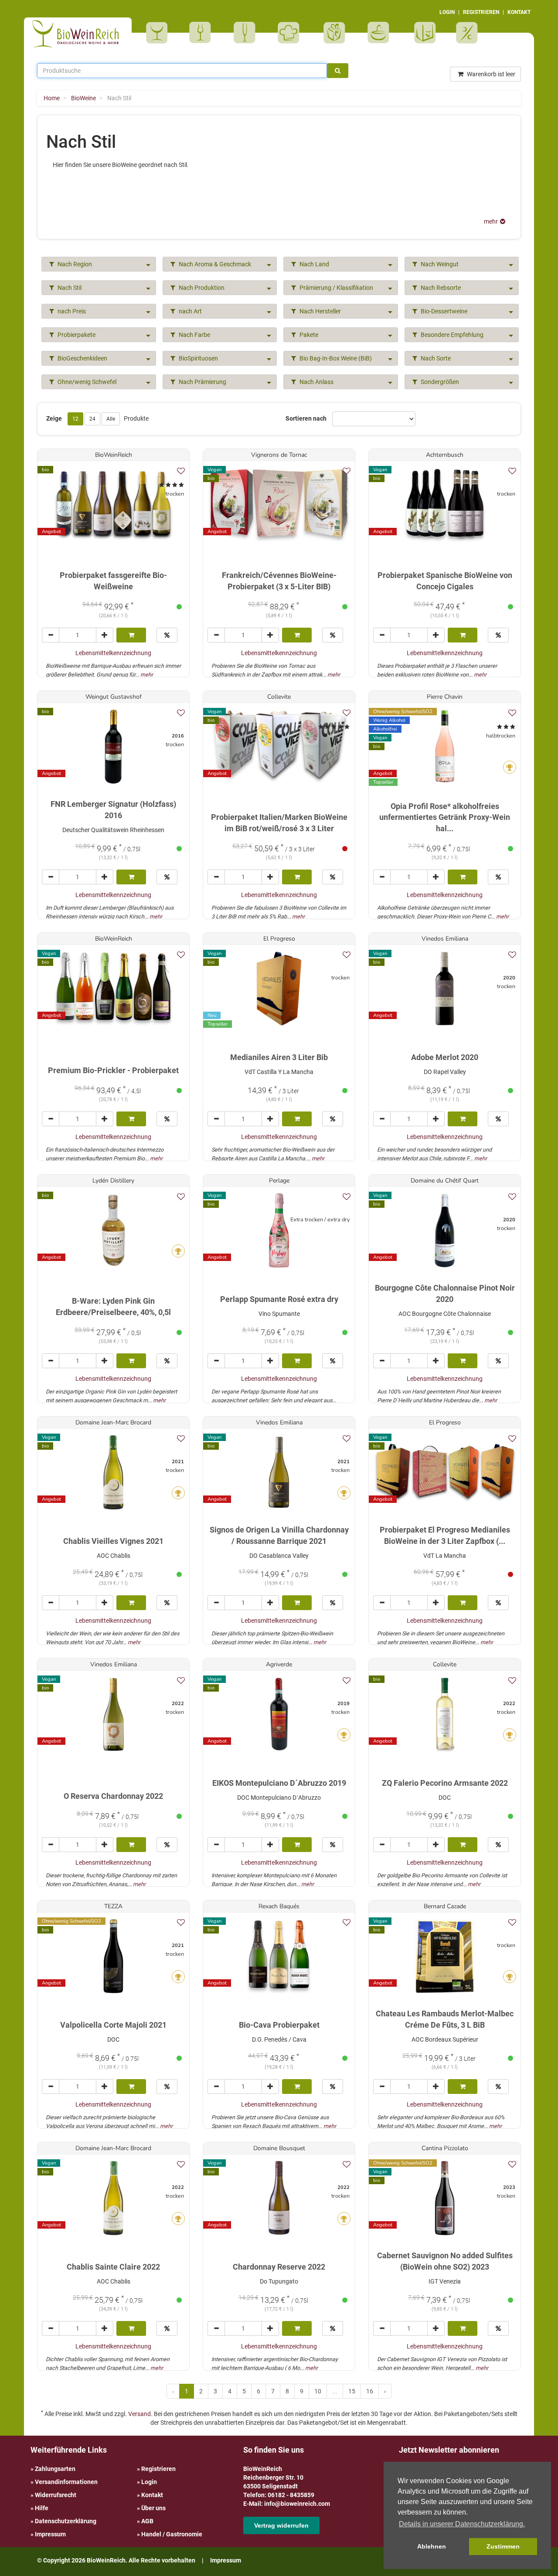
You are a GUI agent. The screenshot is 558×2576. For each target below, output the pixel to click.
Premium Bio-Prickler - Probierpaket (113, 1070)
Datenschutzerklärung (66, 2521)
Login (149, 2482)
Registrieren (158, 2469)
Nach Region (74, 264)
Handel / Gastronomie (172, 2534)
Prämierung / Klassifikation (336, 288)
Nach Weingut (439, 264)
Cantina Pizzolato (445, 2148)
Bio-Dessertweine (443, 311)
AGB (147, 2521)
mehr (147, 675)
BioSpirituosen (202, 33)
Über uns (153, 2508)
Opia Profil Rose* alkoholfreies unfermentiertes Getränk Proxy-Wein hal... (445, 817)
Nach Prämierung (202, 382)
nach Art (190, 311)
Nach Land (314, 264)
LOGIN (447, 12)
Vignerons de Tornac (279, 455)
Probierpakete (381, 33)
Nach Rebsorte (440, 288)
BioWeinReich (114, 455)
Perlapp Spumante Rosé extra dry (279, 1299)
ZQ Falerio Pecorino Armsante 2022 (445, 1783)
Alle (111, 419)
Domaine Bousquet (279, 2148)
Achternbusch (445, 455)
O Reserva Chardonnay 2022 (113, 1796)
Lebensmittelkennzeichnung (113, 653)
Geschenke (335, 33)
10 (318, 2391)
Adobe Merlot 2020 (445, 1057)
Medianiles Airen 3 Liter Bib (279, 1057)
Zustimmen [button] (503, 2546)
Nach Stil (69, 288)
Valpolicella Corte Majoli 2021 (113, 2025)
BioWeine (158, 33)
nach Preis (71, 311)
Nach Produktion (201, 288)
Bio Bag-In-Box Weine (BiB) (335, 358)
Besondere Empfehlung (451, 335)
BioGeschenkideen (82, 358)
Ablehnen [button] (432, 2546)
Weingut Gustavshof (114, 697)
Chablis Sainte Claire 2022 (113, 2267)
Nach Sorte (435, 358)
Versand (139, 2414)
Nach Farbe (194, 335)
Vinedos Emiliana (445, 939)
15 (352, 2391)
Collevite (279, 697)
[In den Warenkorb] (131, 635)
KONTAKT (519, 12)
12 (75, 419)
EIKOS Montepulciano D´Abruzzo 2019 (279, 1783)
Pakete (308, 335)
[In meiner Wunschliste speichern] (181, 471)
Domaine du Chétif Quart (445, 1181)
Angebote (468, 33)
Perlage (279, 1181)
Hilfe (42, 2508)
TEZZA (113, 1906)
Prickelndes (247, 33)
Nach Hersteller (320, 311)
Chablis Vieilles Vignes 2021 (113, 1541)
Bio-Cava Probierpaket (279, 2025)
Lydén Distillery (113, 1181)
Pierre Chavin (445, 697)
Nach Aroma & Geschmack (214, 264)
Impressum (50, 2534)
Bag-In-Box (423, 37)
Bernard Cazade (445, 1906)
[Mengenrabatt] (167, 635)
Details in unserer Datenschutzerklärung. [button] (462, 2524)
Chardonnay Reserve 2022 (279, 2267)
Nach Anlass (316, 382)
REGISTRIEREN (481, 12)
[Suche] (338, 71)
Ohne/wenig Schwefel (86, 382)
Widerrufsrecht (56, 2495)
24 (92, 419)
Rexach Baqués (279, 1906)
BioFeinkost (291, 33)
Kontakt (152, 2495)
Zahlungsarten (55, 2469)
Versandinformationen (66, 2482)
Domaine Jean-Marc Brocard (113, 1422)
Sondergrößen (439, 382)
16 (370, 2391)
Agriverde (279, 1664)
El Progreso (279, 939)
